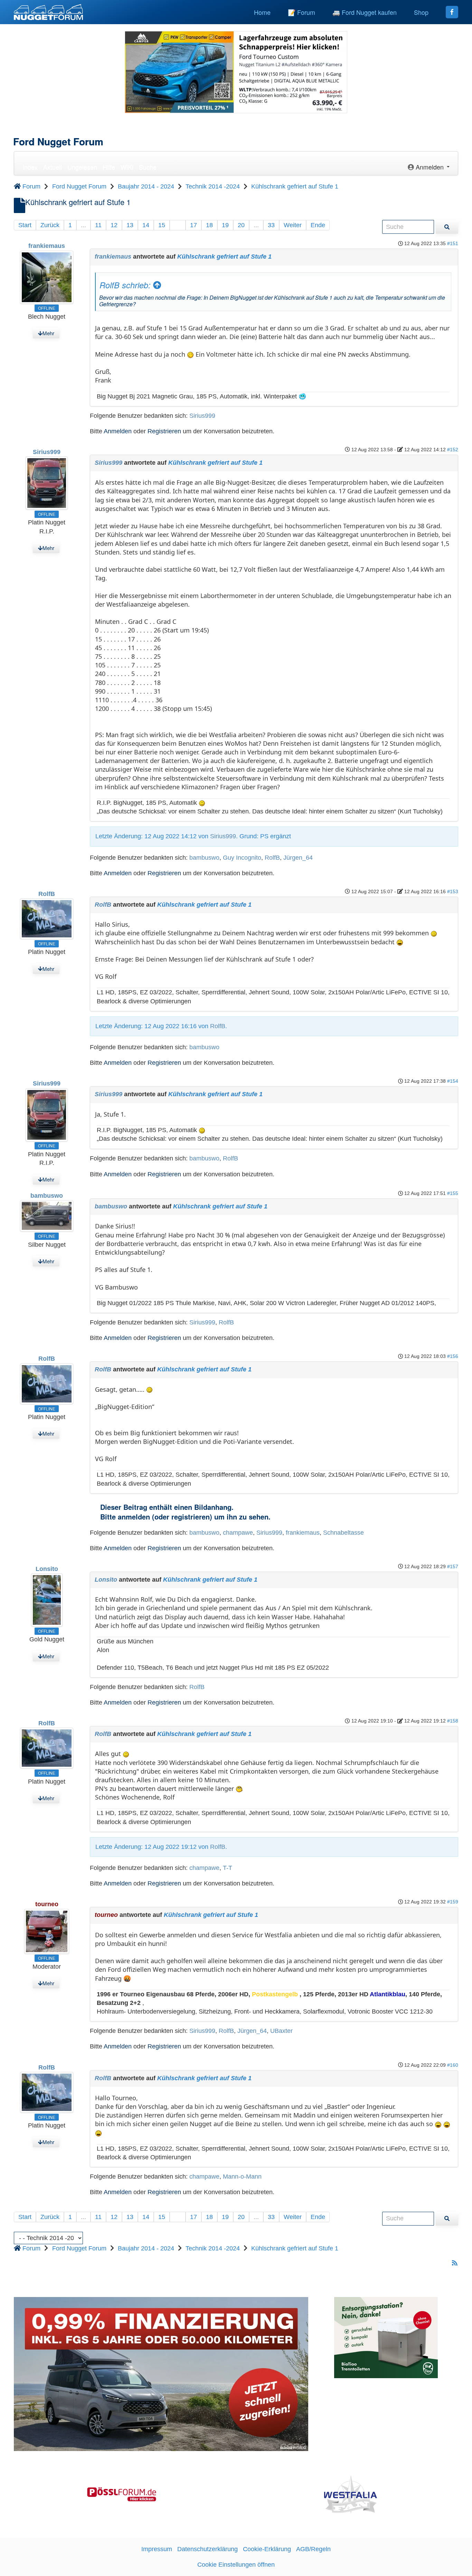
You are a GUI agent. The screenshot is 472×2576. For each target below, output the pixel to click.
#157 (453, 1566)
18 (209, 225)
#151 (453, 243)
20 (241, 225)
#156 (453, 1356)
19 (225, 225)
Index (30, 167)
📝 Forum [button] (301, 12)
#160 (453, 2065)
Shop (421, 12)
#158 (453, 1721)
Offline (47, 308)
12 (114, 225)
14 (146, 225)
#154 (453, 1081)
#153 (453, 891)
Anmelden (118, 431)
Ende (318, 225)
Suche (148, 167)
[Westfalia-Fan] (351, 2494)
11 (98, 225)
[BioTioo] (386, 2337)
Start (25, 225)
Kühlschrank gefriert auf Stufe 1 (224, 257)
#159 (453, 1902)
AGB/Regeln (313, 2549)
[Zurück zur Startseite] (48, 12)
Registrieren (164, 431)
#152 (453, 450)
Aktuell (53, 167)
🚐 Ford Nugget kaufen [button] (365, 12)
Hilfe (109, 167)
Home (262, 12)
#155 (453, 1193)
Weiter (293, 225)
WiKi (127, 167)
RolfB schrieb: (126, 285)
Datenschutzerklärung (207, 2549)
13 (130, 225)
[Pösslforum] (122, 2494)
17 (193, 225)
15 (162, 225)
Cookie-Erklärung (267, 2549)
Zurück (50, 225)
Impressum (157, 2549)
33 (271, 225)
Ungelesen (82, 167)
